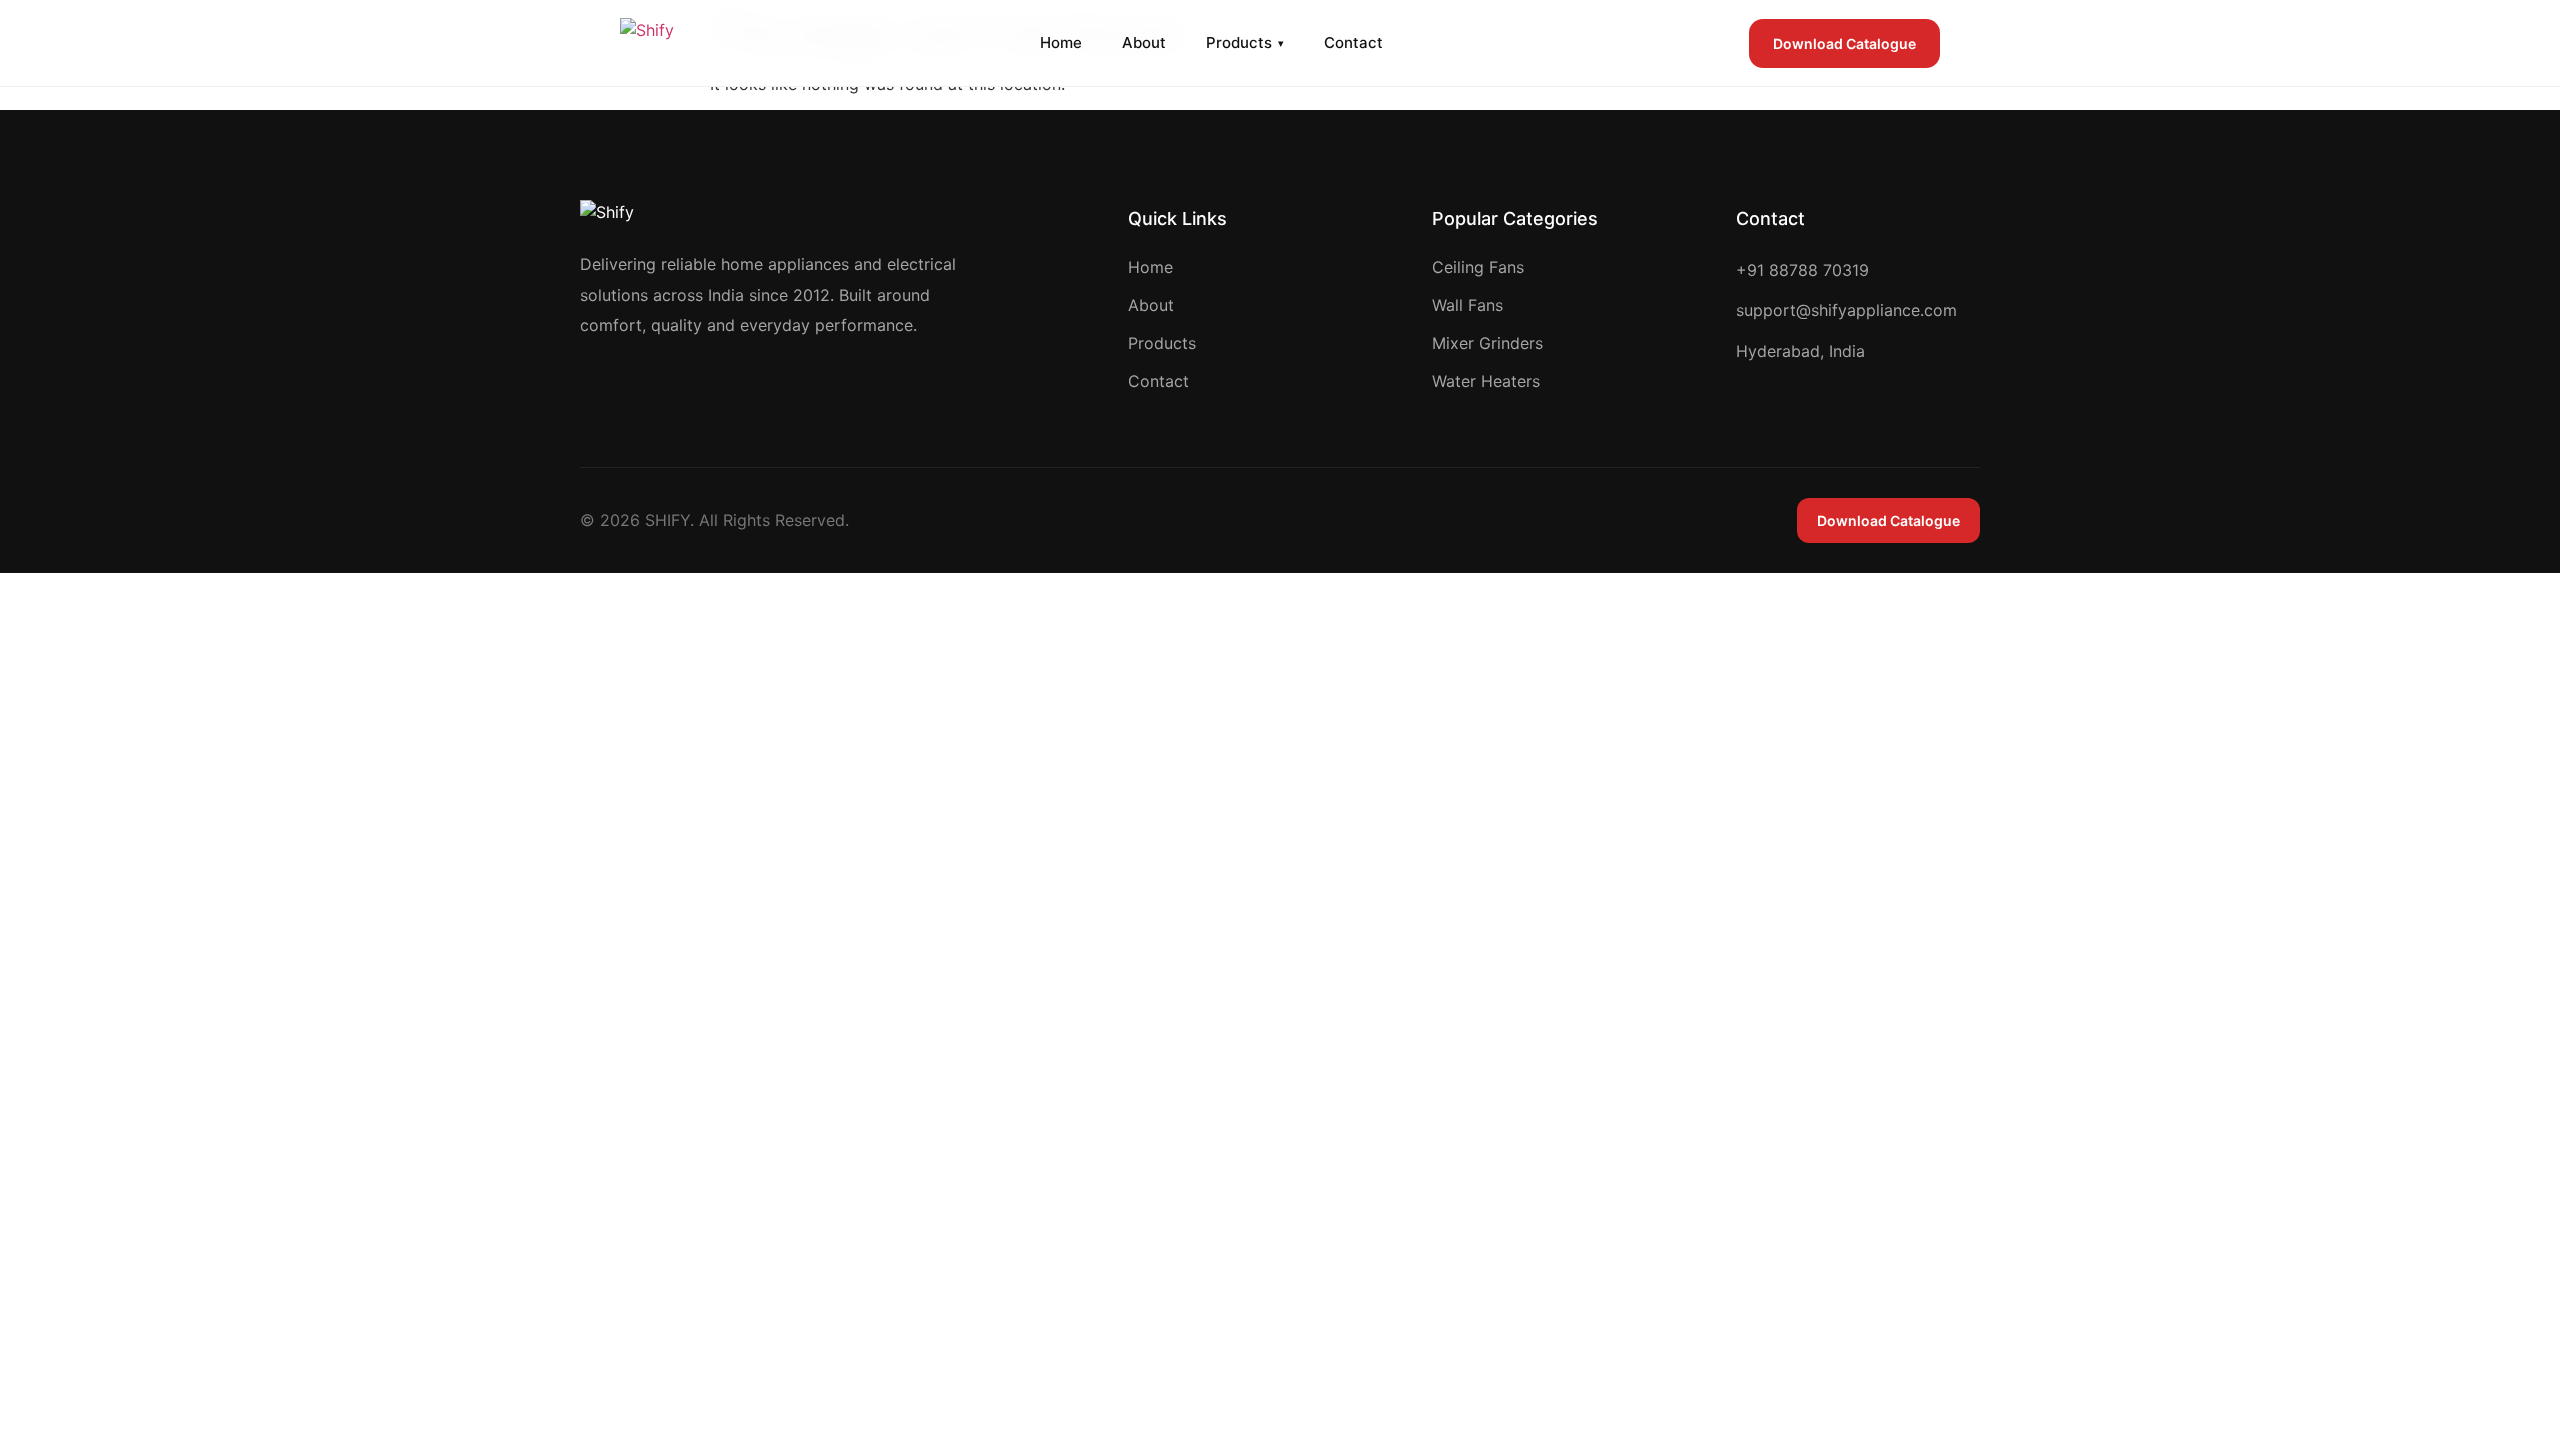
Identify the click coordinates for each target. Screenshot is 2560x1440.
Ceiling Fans (1478, 267)
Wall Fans (1467, 305)
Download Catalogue (1844, 43)
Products (1245, 42)
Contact (1353, 42)
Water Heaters (1486, 381)
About (1144, 42)
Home (1061, 42)
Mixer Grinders (1487, 343)
